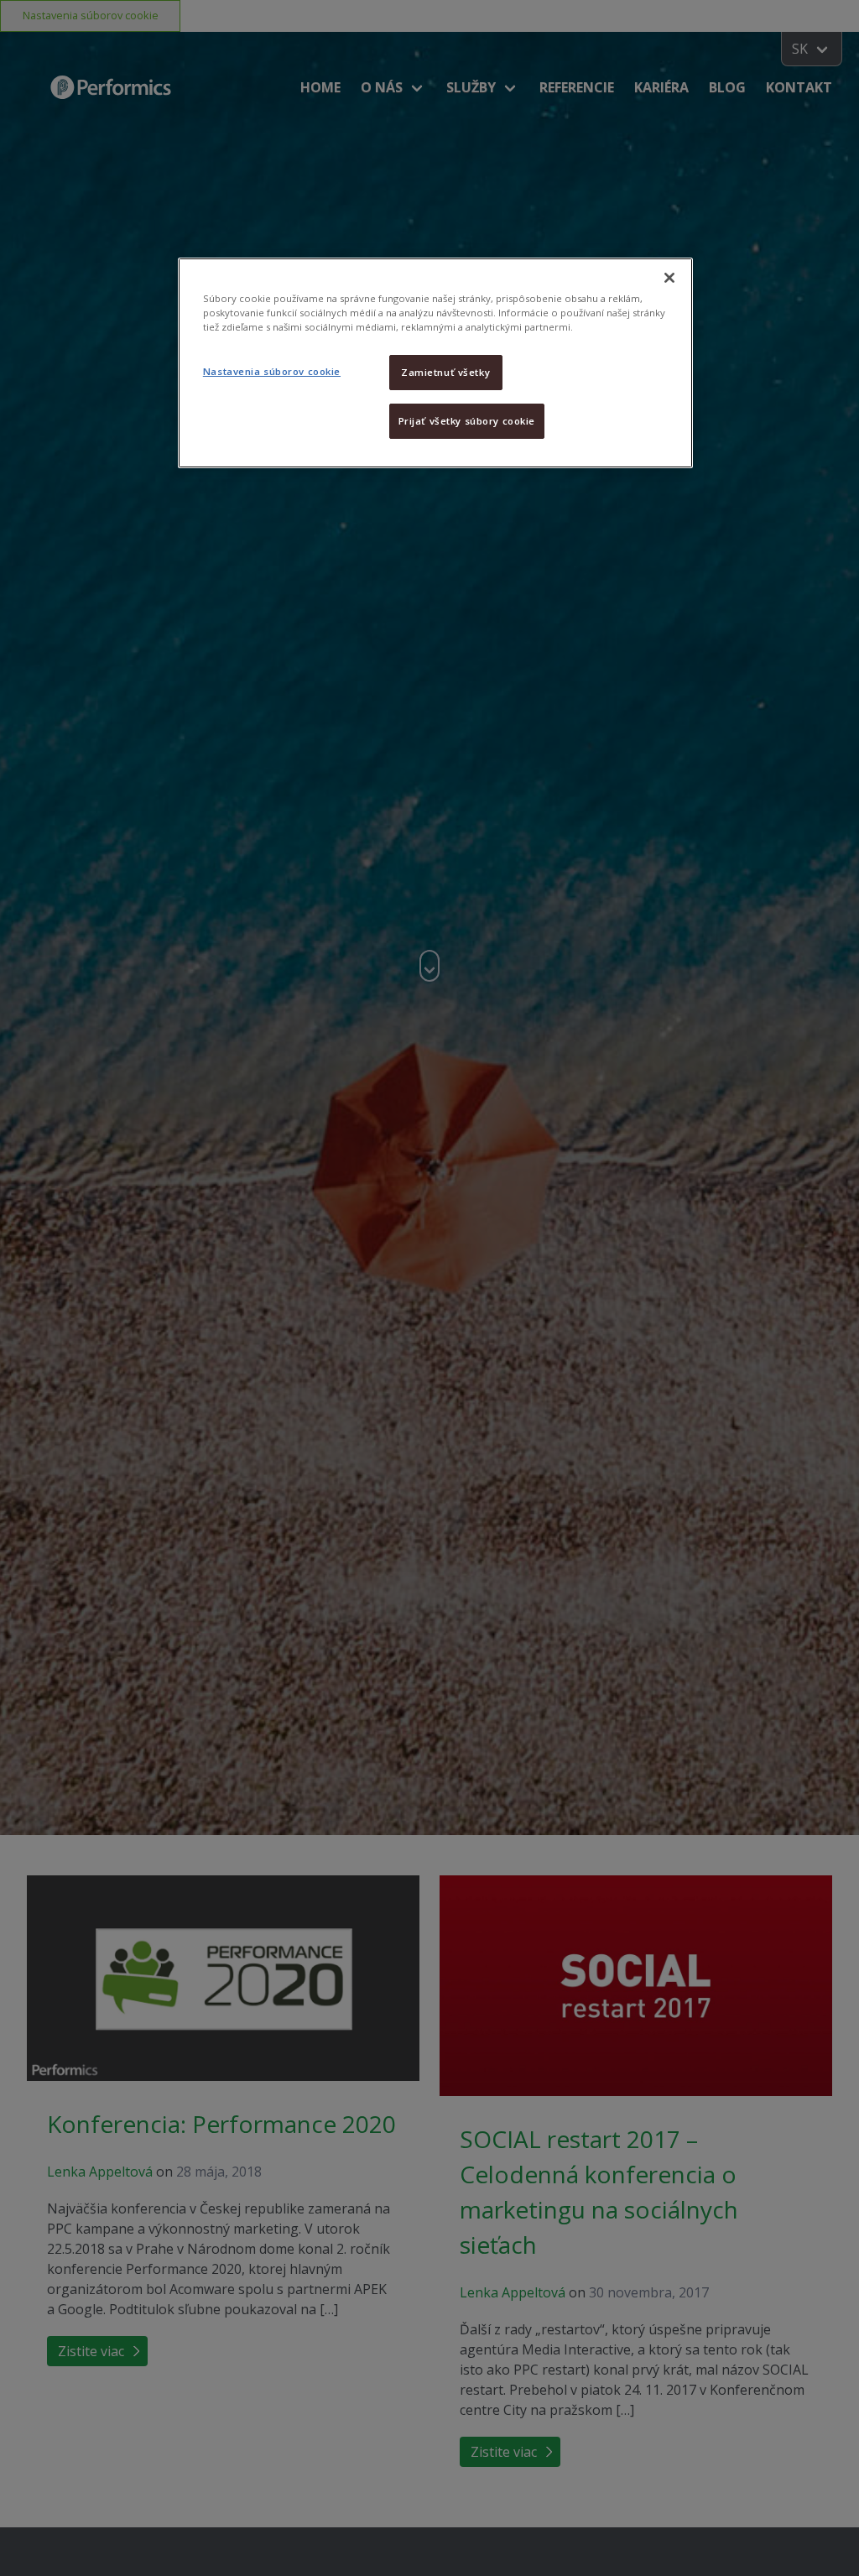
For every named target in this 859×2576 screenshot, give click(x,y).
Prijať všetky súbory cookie (467, 421)
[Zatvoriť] (669, 278)
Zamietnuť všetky (445, 372)
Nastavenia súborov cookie (272, 371)
